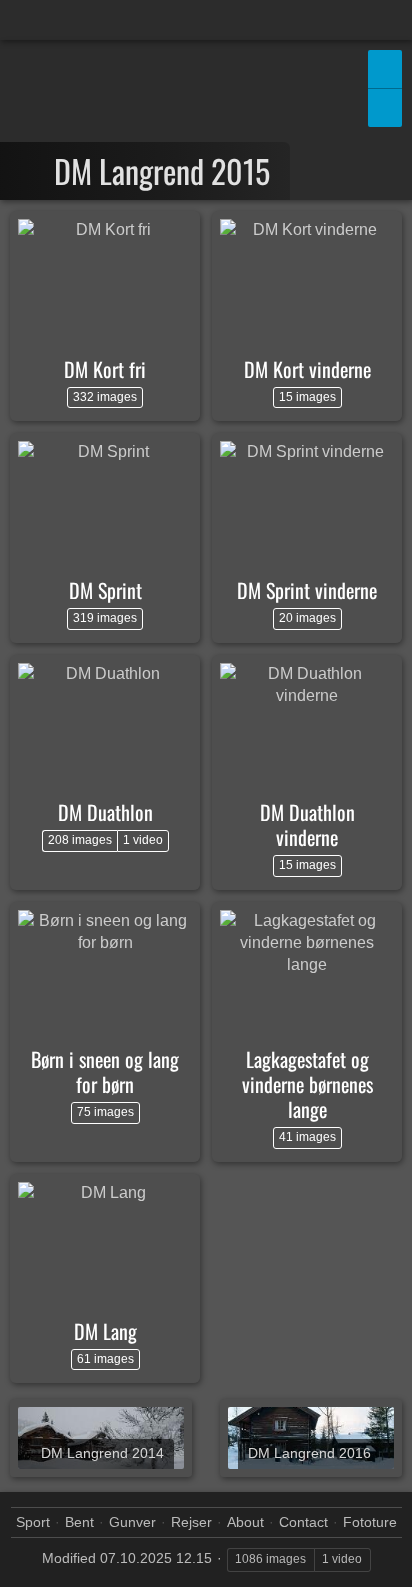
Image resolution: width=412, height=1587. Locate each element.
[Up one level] (32, 171)
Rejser (191, 1522)
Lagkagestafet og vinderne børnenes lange (307, 1084)
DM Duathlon (105, 812)
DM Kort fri (105, 369)
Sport (33, 1522)
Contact (303, 1522)
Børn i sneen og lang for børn (105, 1071)
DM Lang (105, 1331)
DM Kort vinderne (307, 369)
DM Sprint (105, 590)
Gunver (132, 1522)
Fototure (370, 1522)
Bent (79, 1522)
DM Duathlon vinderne (307, 824)
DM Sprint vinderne (307, 590)
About (245, 1522)
